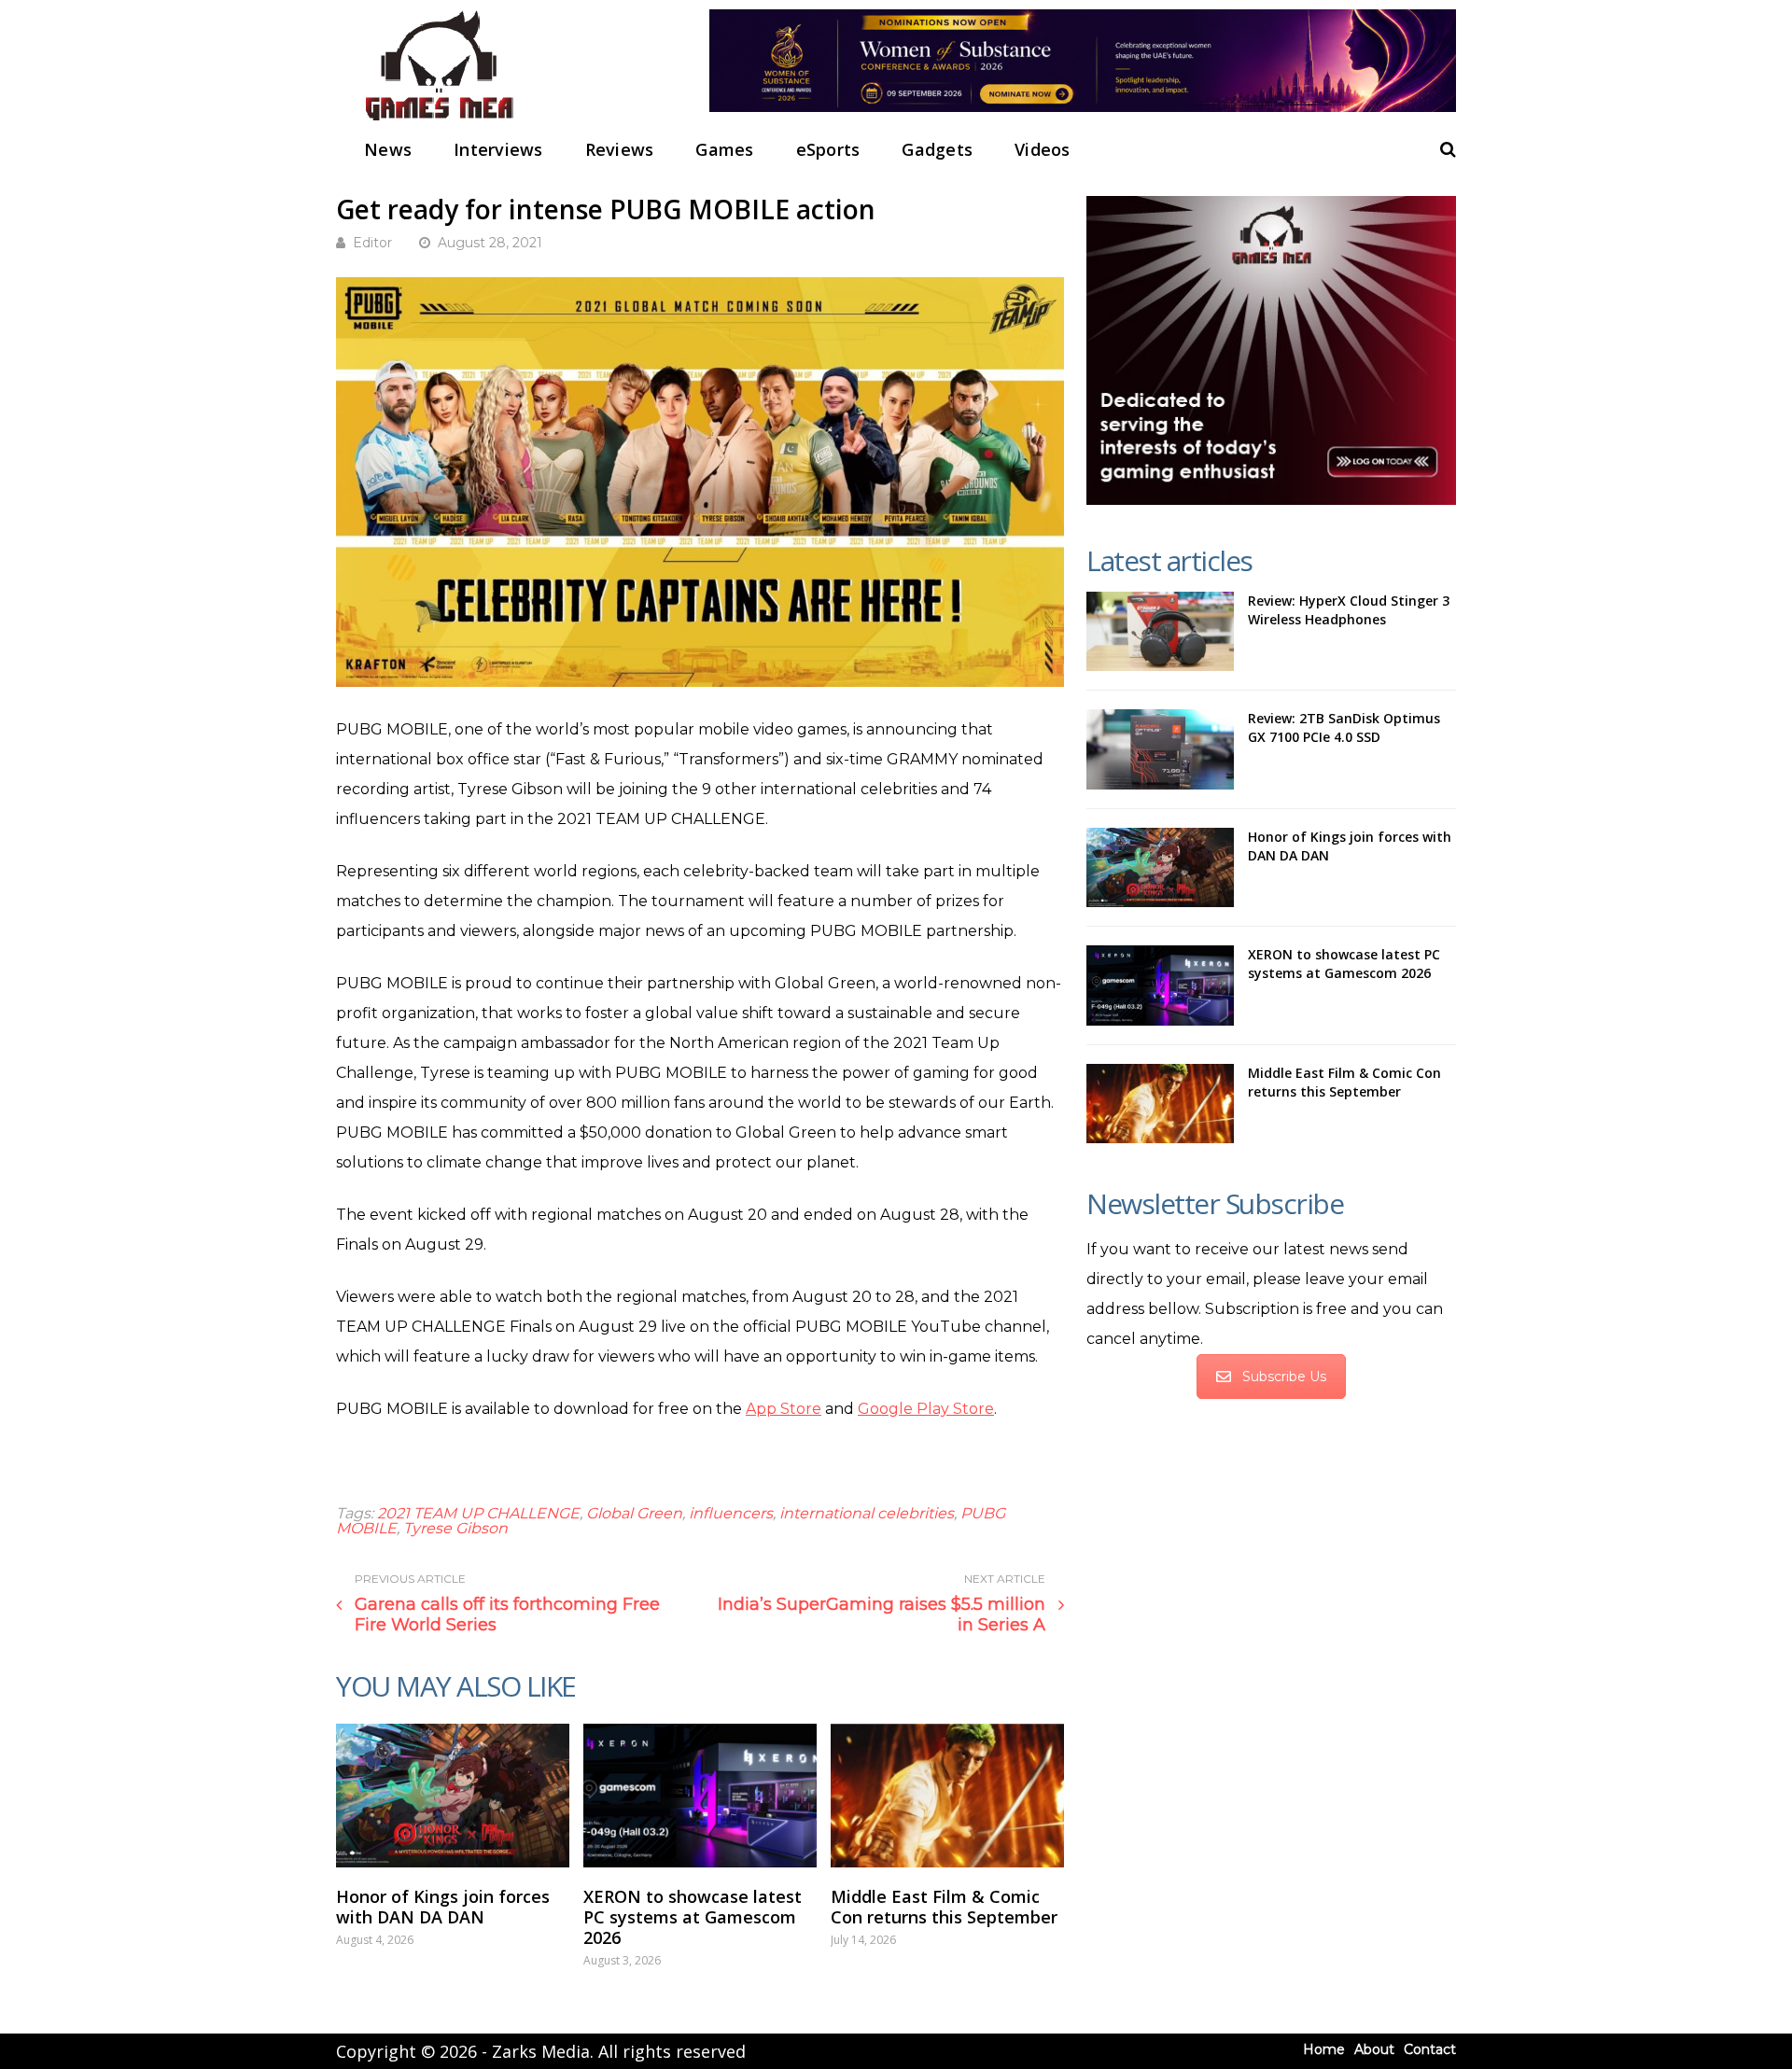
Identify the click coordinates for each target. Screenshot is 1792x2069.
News (388, 149)
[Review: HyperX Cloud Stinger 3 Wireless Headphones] (1160, 632)
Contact (1430, 2049)
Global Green (634, 1513)
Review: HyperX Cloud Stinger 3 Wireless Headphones (1349, 610)
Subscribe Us (1284, 1377)
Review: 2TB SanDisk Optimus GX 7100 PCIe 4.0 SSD (1344, 727)
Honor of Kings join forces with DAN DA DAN (443, 1907)
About (1374, 2049)
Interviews (498, 149)
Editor (372, 243)
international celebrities (867, 1513)
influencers (731, 1513)
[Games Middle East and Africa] (439, 122)
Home (1324, 2049)
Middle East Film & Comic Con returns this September (944, 1907)
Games (724, 149)
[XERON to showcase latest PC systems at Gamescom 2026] (700, 1796)
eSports (828, 149)
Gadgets (937, 149)
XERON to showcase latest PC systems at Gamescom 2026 (693, 1917)
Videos (1043, 149)
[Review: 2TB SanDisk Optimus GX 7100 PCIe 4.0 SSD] (1160, 749)
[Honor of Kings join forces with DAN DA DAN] (453, 1796)
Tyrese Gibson (455, 1528)
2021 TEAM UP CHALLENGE (478, 1513)
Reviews (620, 149)
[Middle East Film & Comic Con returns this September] (947, 1796)
